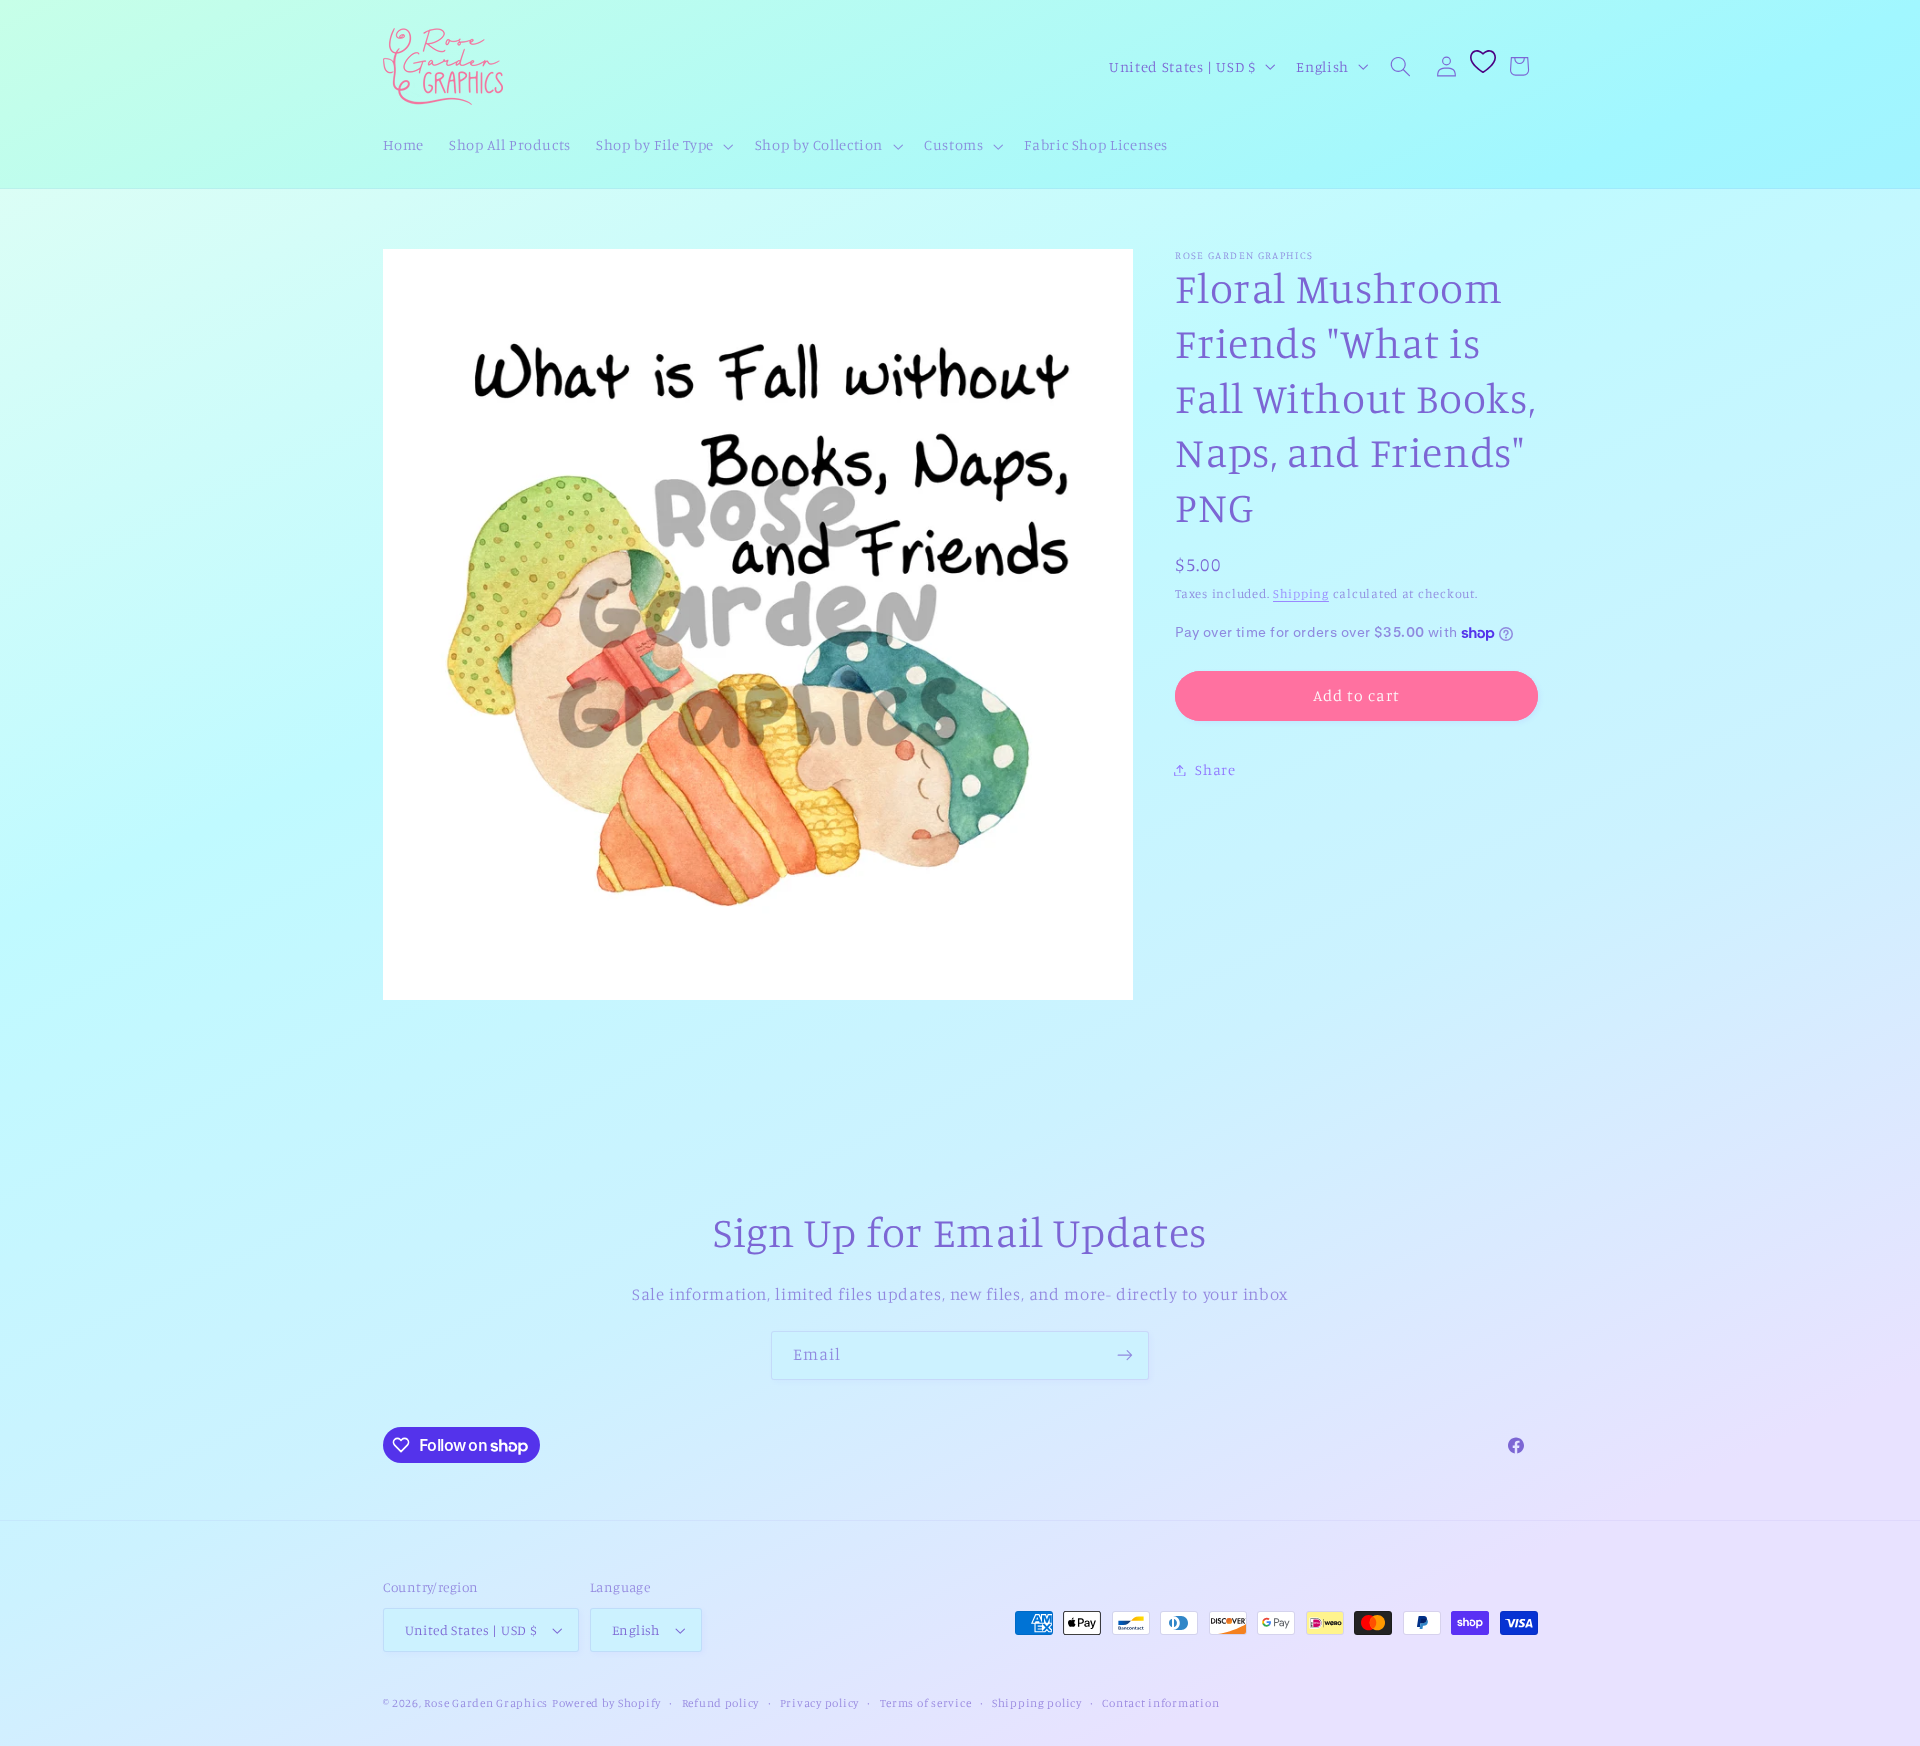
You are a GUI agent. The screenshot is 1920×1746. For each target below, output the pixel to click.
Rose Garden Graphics (486, 1703)
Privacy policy (819, 1703)
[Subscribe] (1125, 1355)
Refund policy (721, 1703)
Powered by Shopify (606, 1703)
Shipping (1301, 593)
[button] (663, 146)
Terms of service (926, 1703)
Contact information (1160, 1703)
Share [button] (1215, 769)
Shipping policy (1037, 1703)
